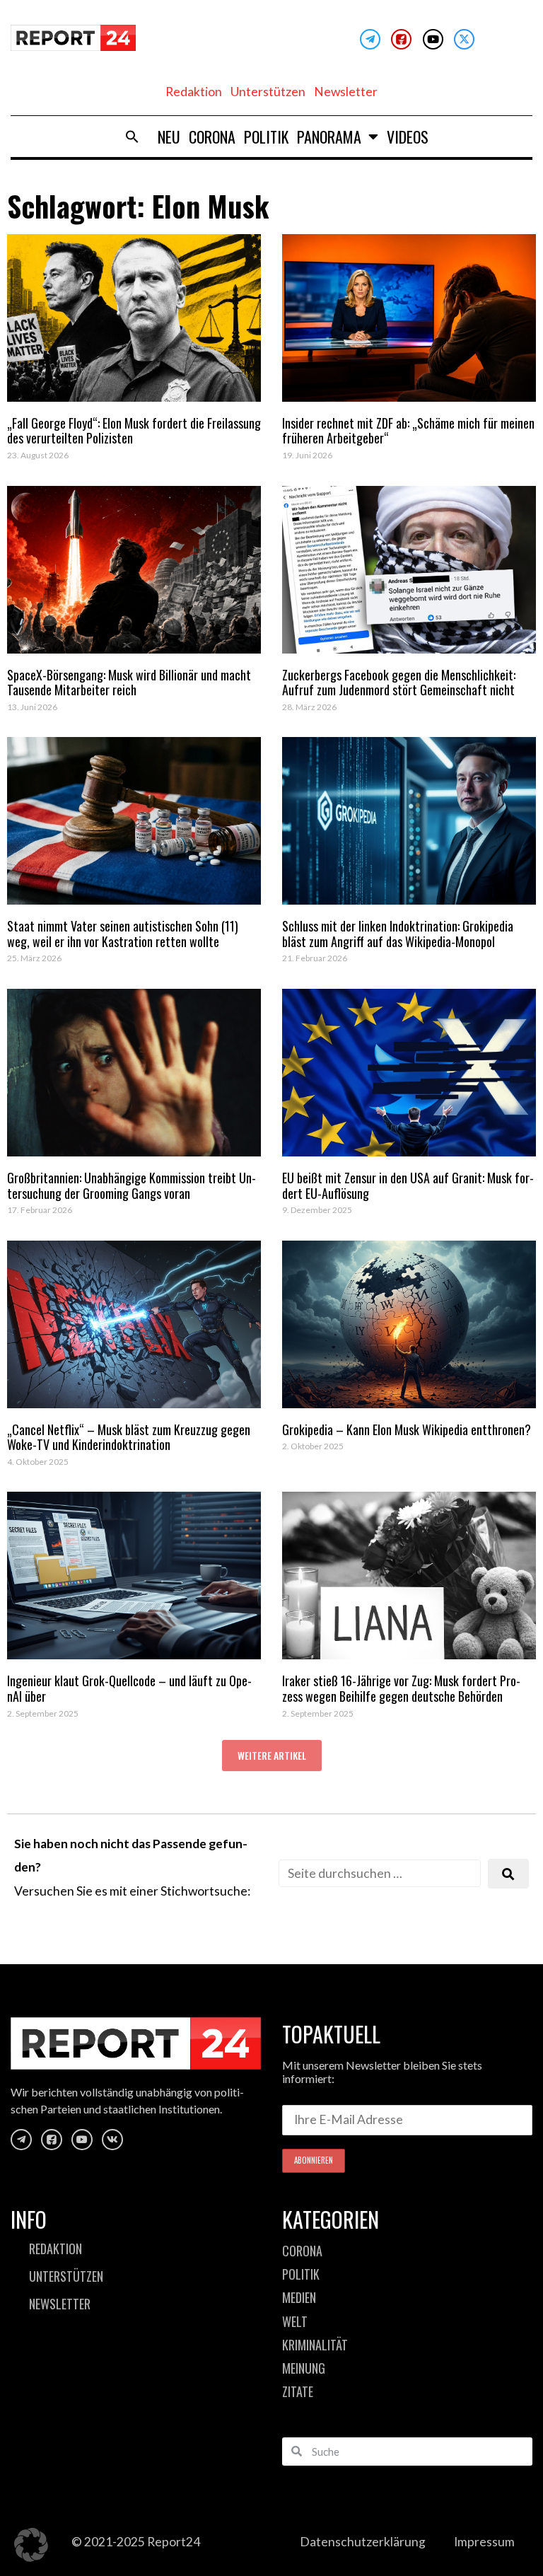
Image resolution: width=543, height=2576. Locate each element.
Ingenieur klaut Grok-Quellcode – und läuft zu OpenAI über (129, 1688)
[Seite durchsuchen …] (380, 1873)
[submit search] (508, 1874)
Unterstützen (268, 92)
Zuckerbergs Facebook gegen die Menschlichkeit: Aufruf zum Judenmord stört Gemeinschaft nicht (399, 683)
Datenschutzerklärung (363, 2542)
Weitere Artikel (272, 1755)
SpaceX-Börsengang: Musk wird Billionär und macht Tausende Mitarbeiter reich (129, 683)
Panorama (329, 137)
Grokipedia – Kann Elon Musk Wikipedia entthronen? (407, 1429)
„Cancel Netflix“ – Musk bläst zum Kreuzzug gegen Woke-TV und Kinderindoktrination (129, 1437)
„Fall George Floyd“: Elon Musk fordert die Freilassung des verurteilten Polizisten (134, 431)
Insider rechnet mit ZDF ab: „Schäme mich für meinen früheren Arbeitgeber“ (408, 431)
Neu (169, 137)
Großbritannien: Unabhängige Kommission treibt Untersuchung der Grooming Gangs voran (132, 1185)
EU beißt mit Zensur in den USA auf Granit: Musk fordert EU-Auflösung (408, 1185)
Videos (408, 137)
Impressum (484, 2542)
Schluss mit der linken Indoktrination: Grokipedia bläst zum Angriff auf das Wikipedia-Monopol (398, 934)
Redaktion (194, 92)
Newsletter (346, 92)
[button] (132, 137)
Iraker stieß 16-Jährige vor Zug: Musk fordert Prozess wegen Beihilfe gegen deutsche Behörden (401, 1688)
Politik (266, 137)
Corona (212, 137)
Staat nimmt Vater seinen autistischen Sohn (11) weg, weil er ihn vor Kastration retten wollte (123, 934)
